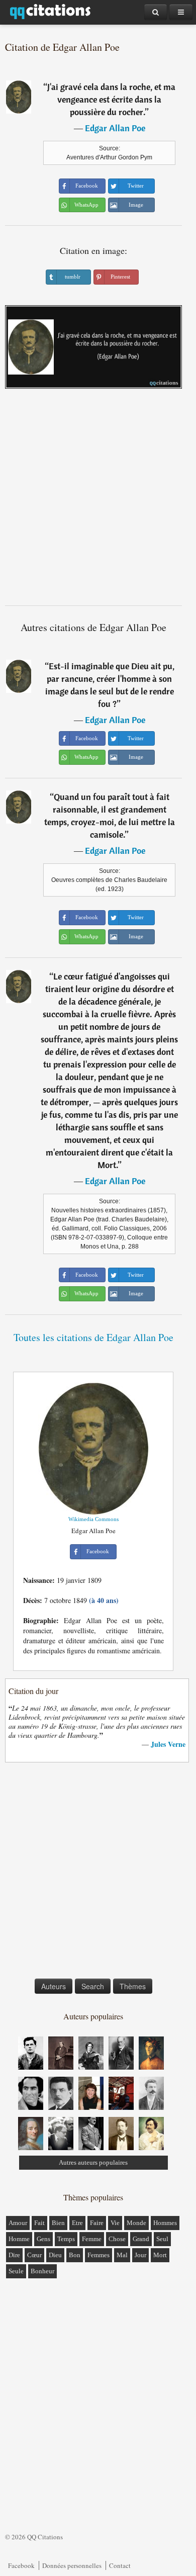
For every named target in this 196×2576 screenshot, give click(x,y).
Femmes (99, 2255)
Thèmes (133, 1986)
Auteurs (54, 1986)
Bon (75, 2255)
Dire (14, 2255)
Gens (43, 2239)
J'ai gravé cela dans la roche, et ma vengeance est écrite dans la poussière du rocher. (111, 99)
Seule (16, 2271)
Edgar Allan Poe (115, 128)
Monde (136, 2223)
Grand (141, 2239)
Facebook (21, 2565)
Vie (115, 2223)
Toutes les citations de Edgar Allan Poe (93, 1337)
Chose (117, 2239)
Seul (162, 2239)
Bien (58, 2223)
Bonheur (42, 2271)
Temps (66, 2239)
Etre (77, 2223)
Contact (120, 2565)
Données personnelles (72, 2565)
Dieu (55, 2255)
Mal (122, 2255)
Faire (97, 2223)
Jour (140, 2255)
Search (93, 1986)
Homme (19, 2239)
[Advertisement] (98, 501)
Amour (18, 2223)
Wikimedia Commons (93, 1519)
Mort (160, 2255)
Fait (39, 2223)
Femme (92, 2239)
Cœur (34, 2255)
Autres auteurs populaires (93, 2162)
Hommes (165, 2223)
